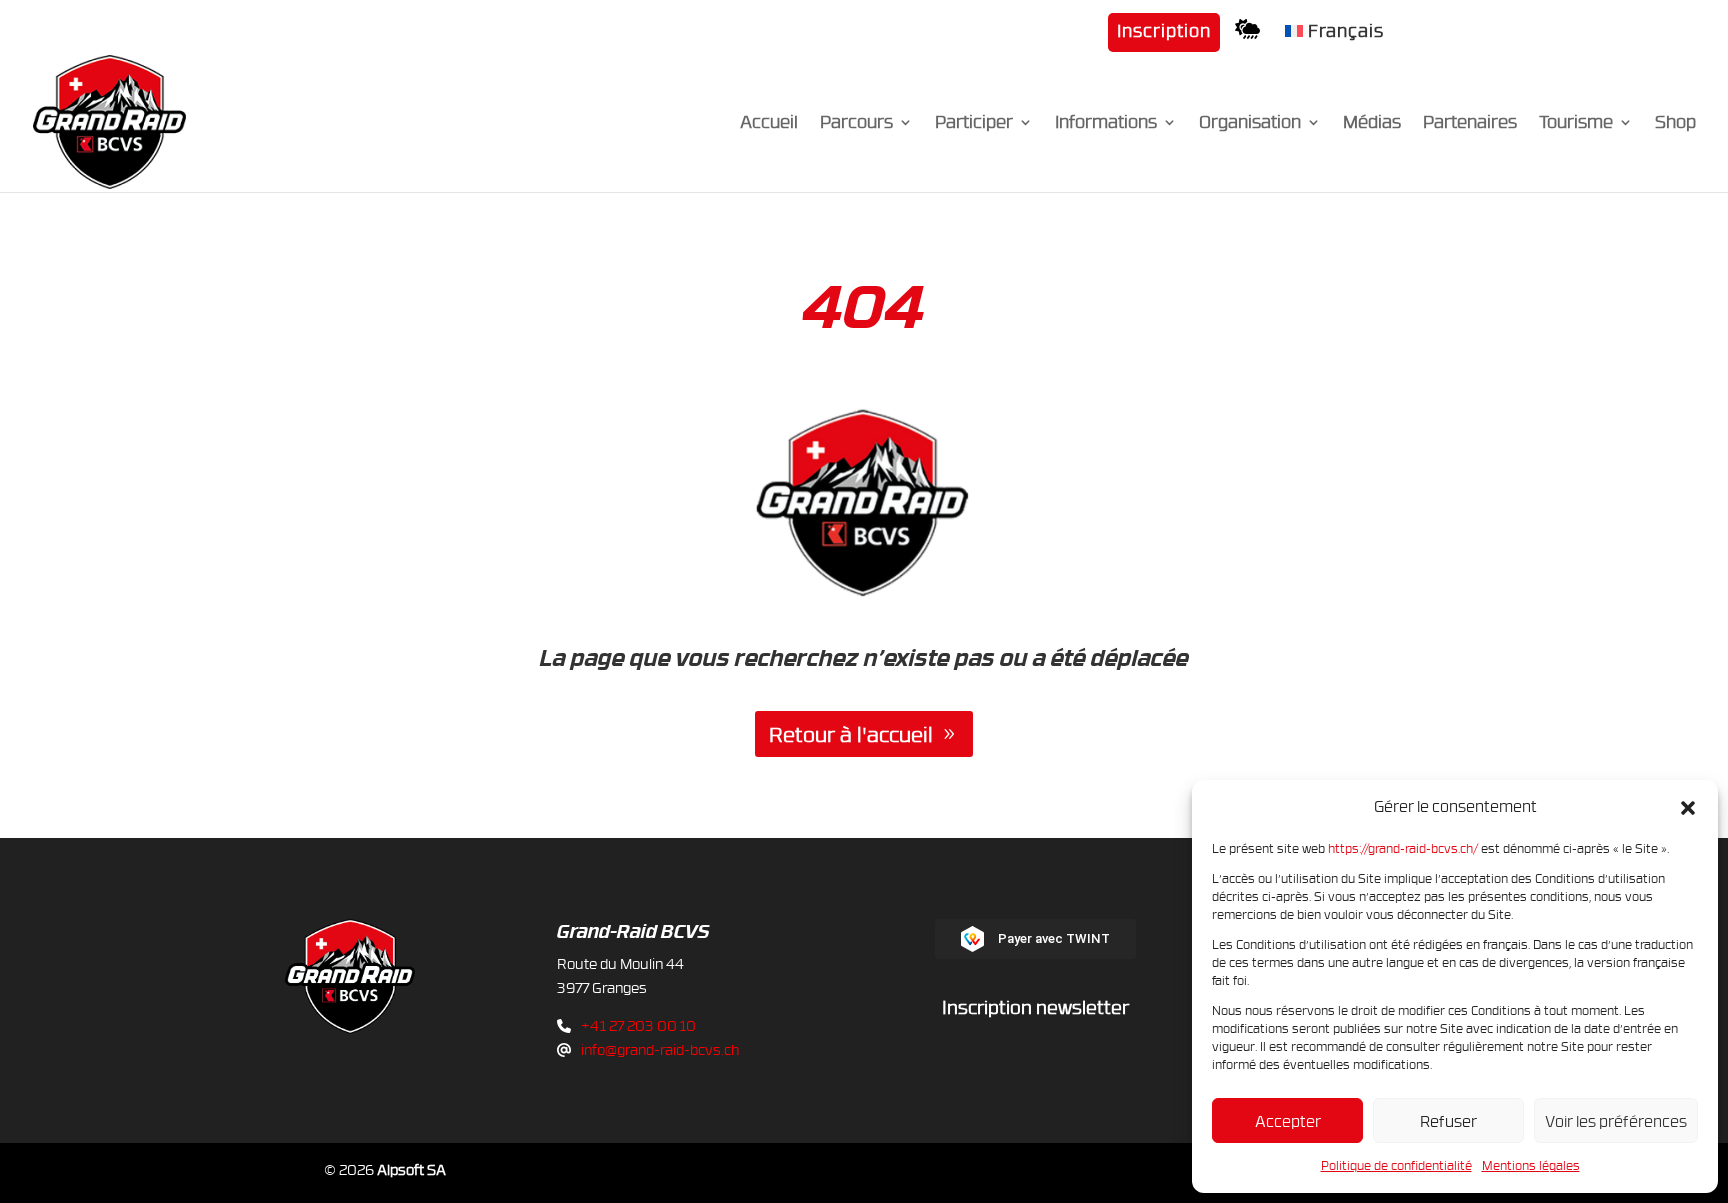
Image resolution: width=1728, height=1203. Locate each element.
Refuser (1448, 1121)
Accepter (1288, 1121)
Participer (974, 124)
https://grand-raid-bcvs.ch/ (1403, 848)
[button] (1688, 807)
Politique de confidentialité (1396, 1165)
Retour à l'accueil (851, 734)
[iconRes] (1252, 35)
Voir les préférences (1616, 1121)
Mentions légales (1531, 1165)
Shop (1675, 124)
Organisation (1250, 124)
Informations (1106, 124)
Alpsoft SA (411, 1169)
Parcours (856, 124)
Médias (1372, 124)
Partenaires (1470, 124)
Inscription (1164, 32)
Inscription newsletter (1035, 1006)
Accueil (769, 124)
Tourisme (1576, 124)
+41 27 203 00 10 (638, 1025)
